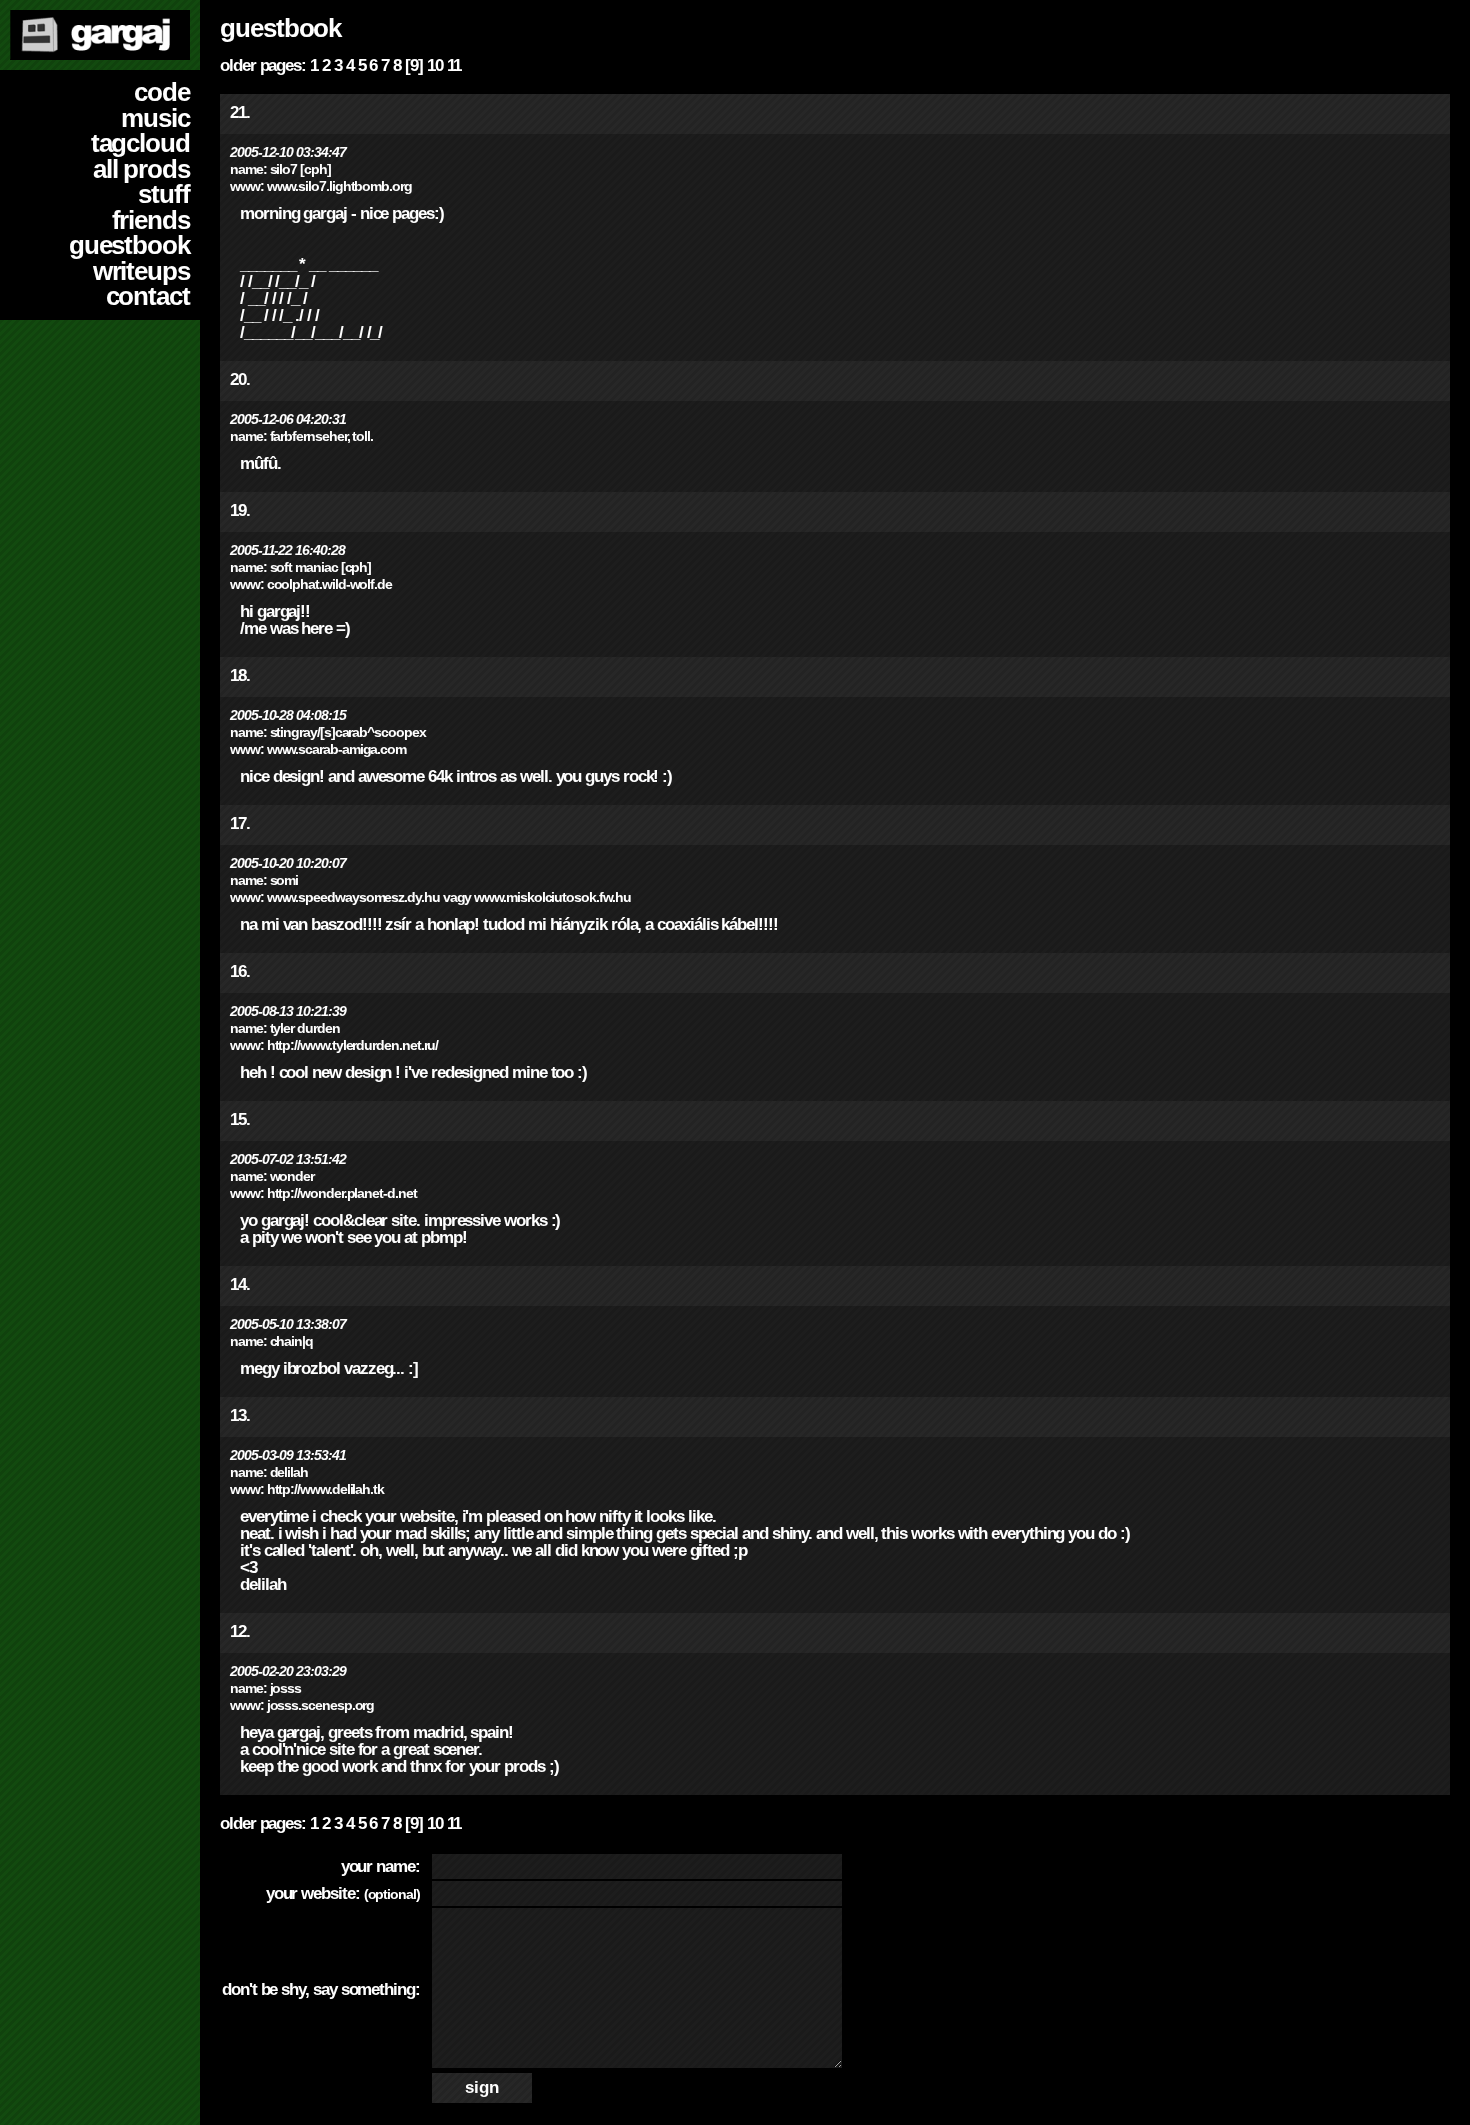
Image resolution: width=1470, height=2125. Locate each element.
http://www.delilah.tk (325, 1489)
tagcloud (140, 143)
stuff (164, 194)
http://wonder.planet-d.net (342, 1193)
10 (435, 65)
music (155, 118)
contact (148, 296)
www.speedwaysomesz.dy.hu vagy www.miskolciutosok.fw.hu (449, 897)
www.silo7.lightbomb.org (339, 186)
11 (454, 65)
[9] (414, 65)
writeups (141, 271)
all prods (141, 169)
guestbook (129, 245)
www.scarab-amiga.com (336, 749)
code (162, 92)
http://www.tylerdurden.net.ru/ (353, 1045)
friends (151, 220)
